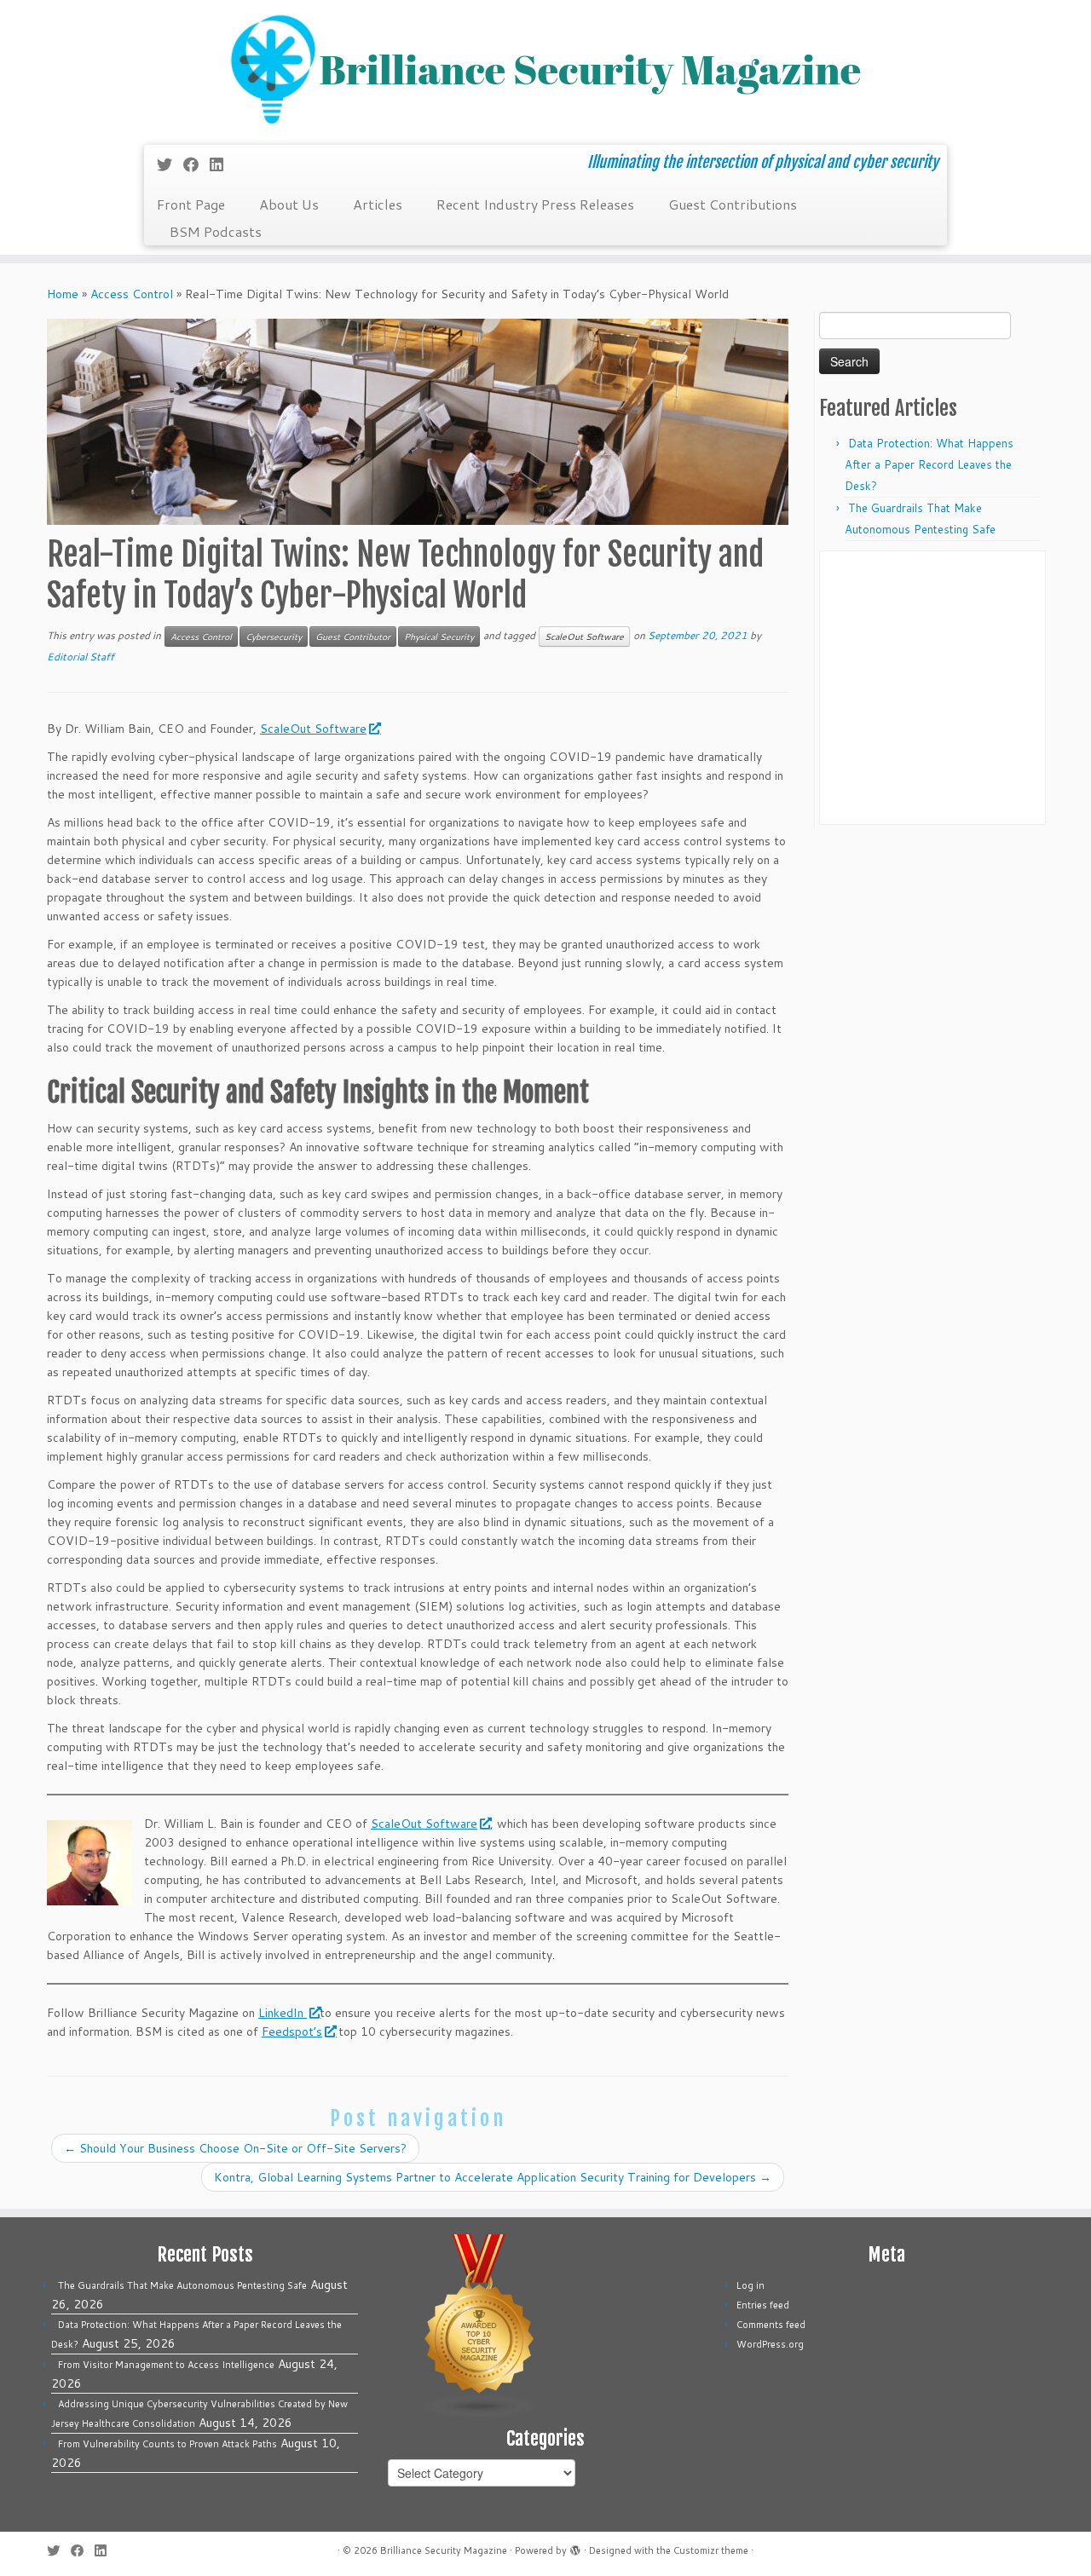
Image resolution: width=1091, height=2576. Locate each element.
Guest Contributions (733, 204)
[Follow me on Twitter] (170, 164)
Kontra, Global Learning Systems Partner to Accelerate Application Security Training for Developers (493, 2177)
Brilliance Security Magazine (444, 2550)
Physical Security (439, 637)
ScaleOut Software (584, 637)
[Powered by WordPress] (575, 2547)
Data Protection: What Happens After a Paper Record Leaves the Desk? (929, 464)
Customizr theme (711, 2550)
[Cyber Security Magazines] (480, 2325)
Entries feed (763, 2305)
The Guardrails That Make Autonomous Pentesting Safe (182, 2285)
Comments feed (771, 2325)
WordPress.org (770, 2344)
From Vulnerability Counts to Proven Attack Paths (167, 2444)
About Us (289, 204)
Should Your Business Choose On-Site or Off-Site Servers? (235, 2148)
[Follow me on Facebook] (196, 164)
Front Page (191, 204)
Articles (378, 204)
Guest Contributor (353, 637)
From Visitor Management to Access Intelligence (166, 2365)
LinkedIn (283, 2013)
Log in (750, 2285)
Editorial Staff (81, 657)
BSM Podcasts (216, 231)
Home (63, 294)
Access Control (132, 294)
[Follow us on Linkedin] (222, 164)
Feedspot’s (292, 2031)
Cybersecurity (274, 637)
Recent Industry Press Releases (535, 204)
